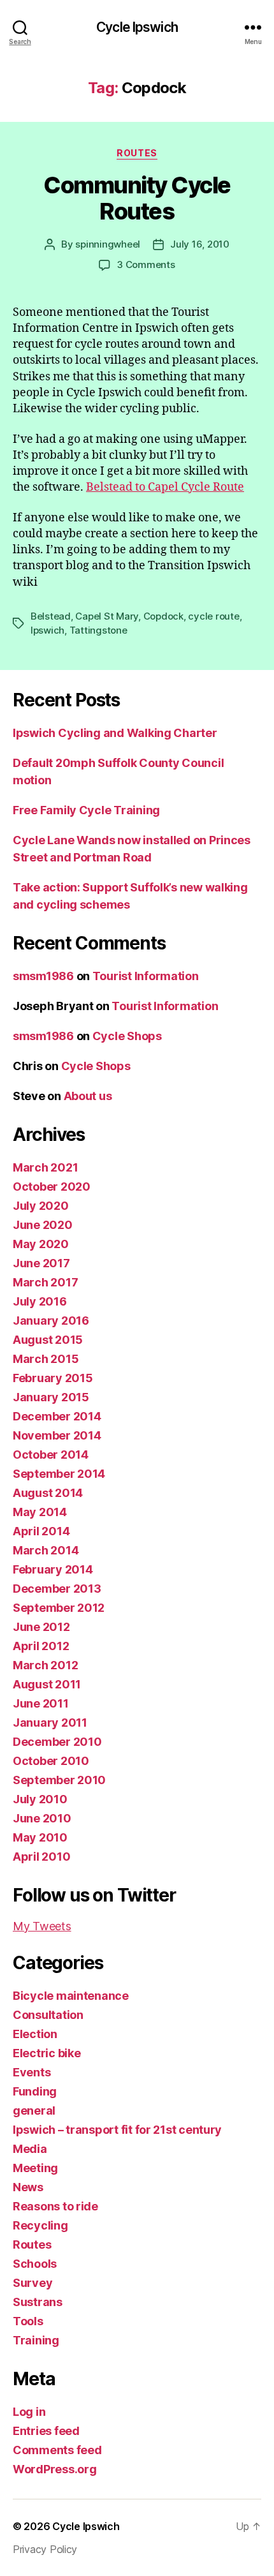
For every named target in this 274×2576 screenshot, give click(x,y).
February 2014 (53, 1569)
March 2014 (46, 1550)
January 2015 (51, 1397)
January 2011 (50, 1723)
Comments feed (57, 2450)
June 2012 (41, 1627)
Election (35, 2034)
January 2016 (51, 1321)
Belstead (51, 616)
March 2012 (45, 1665)
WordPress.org (55, 2469)
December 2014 (57, 1416)
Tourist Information (146, 976)
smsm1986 (43, 976)
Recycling (40, 2225)
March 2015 (46, 1359)
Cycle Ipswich (137, 27)
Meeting (35, 2168)
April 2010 (41, 1857)
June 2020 (43, 1225)
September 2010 (59, 1780)
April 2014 (41, 1531)
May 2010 (40, 1837)
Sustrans (38, 2302)
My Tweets (42, 1926)
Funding (35, 2091)
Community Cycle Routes (137, 198)
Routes (137, 153)
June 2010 (42, 1818)
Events (32, 2072)
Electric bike (47, 2053)
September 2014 (59, 1474)
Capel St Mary (107, 616)
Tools (28, 2321)
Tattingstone (98, 630)
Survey (32, 2283)
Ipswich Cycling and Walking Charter (115, 733)
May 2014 (40, 1512)
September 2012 (59, 1608)
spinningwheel (108, 244)
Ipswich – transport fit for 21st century (117, 2130)
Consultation (48, 2015)
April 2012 (41, 1646)
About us (88, 1096)
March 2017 (45, 1282)
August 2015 (48, 1340)
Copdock (163, 616)
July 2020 (41, 1206)
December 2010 (57, 1742)
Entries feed (46, 2431)
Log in (29, 2412)
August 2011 (47, 1684)
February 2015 (53, 1378)
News (28, 2187)
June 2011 (41, 1703)
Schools (35, 2264)
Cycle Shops (127, 1036)
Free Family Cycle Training (86, 810)
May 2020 (41, 1244)
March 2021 (45, 1167)
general (34, 2111)
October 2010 (51, 1761)
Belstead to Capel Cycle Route (165, 487)
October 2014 (51, 1455)
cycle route (213, 616)
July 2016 (40, 1301)
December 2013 (57, 1589)
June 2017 (41, 1263)
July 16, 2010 (200, 244)
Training (36, 2340)
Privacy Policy (45, 2549)
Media (30, 2149)
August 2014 (48, 1493)
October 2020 (52, 1187)
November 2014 (57, 1435)
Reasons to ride (55, 2206)
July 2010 (40, 1799)
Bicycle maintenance (71, 1996)
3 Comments (146, 264)
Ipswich (47, 630)
